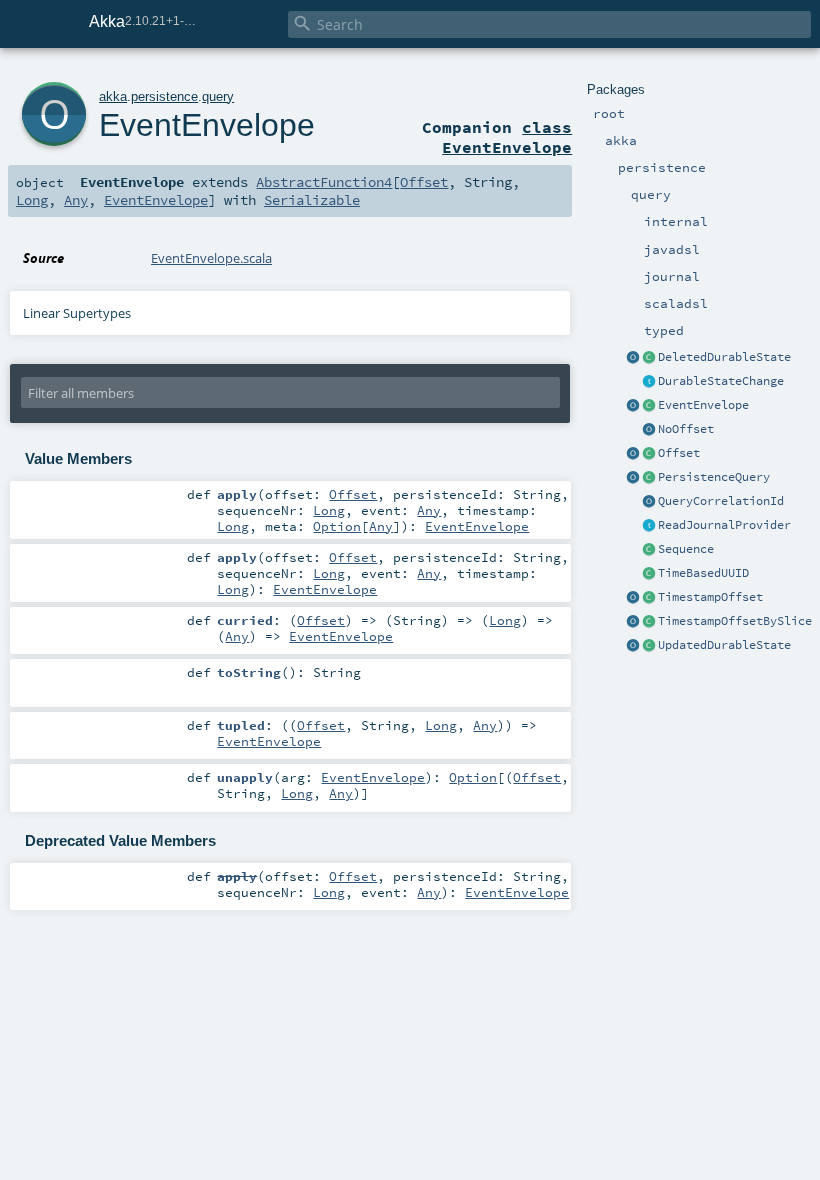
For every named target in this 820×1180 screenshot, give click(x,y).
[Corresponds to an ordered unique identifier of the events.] (649, 574)
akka (113, 96)
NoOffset (686, 429)
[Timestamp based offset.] (649, 598)
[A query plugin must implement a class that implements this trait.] (649, 526)
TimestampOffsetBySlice (735, 621)
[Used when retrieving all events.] (649, 430)
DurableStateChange (721, 381)
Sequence (686, 549)
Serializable (312, 200)
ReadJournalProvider (724, 525)
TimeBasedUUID (703, 573)
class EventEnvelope (507, 137)
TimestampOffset (710, 597)
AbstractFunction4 (324, 182)
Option (337, 526)
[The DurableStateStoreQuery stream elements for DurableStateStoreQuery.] (649, 382)
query (218, 96)
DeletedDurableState (724, 357)
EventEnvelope (703, 405)
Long (32, 200)
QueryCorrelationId (721, 501)
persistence (164, 96)
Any (76, 200)
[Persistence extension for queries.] (633, 478)
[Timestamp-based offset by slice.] (633, 622)
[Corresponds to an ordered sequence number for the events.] (649, 550)
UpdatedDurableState (724, 645)
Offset (679, 453)
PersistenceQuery (714, 477)
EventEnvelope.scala (211, 258)
